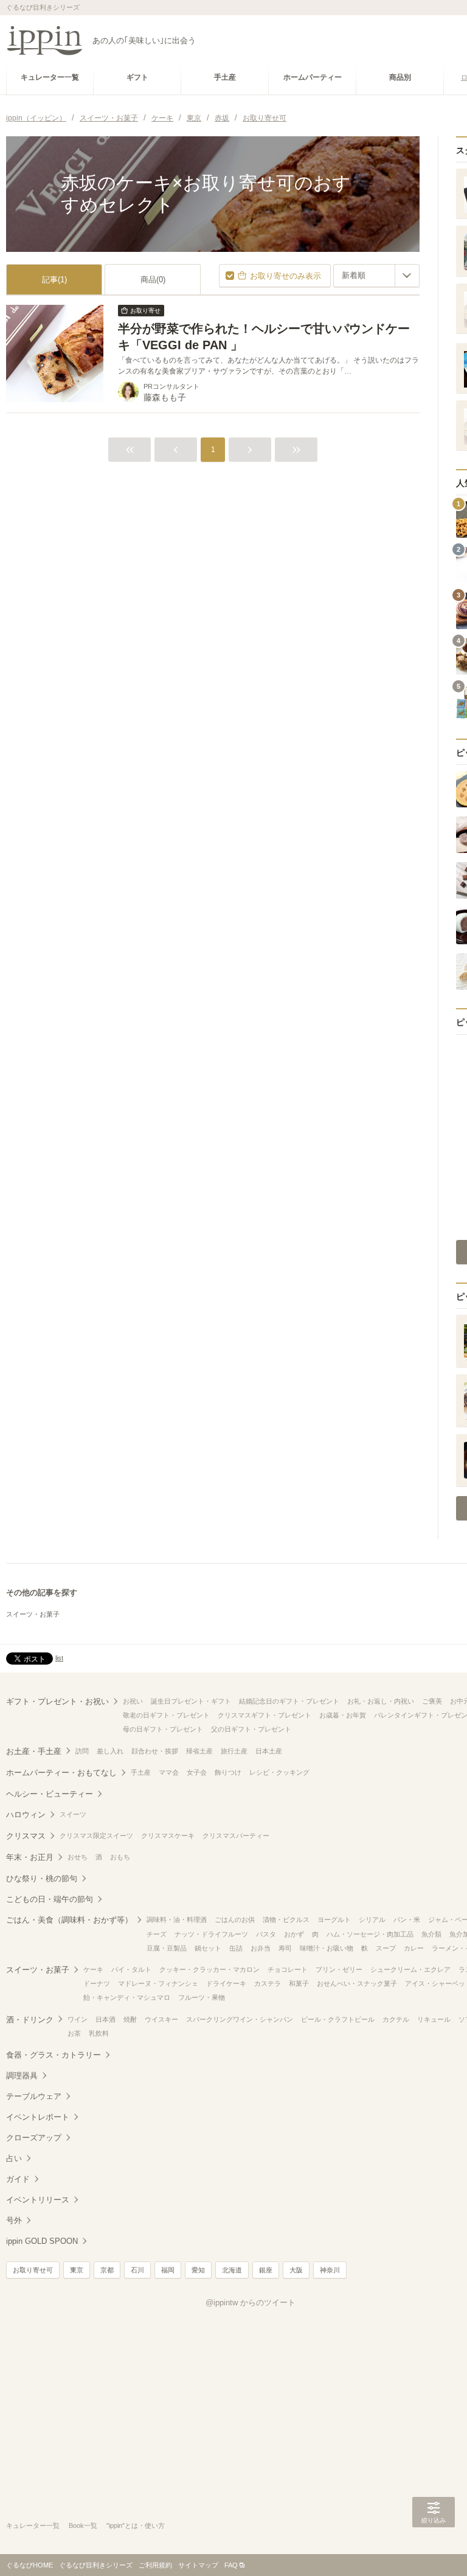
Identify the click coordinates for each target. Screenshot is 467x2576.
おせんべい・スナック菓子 (357, 1983)
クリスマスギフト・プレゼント (265, 1715)
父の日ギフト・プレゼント (251, 1729)
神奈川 (330, 2270)
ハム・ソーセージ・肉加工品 (370, 1934)
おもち (120, 1857)
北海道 (232, 2270)
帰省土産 (199, 1751)
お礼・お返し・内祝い (381, 1701)
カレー (414, 1948)
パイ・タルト (131, 1969)
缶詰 (236, 1948)
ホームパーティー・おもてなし (61, 1773)
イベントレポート (38, 2117)
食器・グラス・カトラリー (54, 2055)
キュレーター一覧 (33, 2526)
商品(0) (153, 280)
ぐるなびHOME (29, 2565)
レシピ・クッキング (279, 1772)
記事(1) (54, 280)
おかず (294, 1934)
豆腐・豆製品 (167, 1948)
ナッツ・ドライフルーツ (211, 1934)
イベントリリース (38, 2200)
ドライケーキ (226, 1983)
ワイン (78, 2019)
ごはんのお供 (235, 1920)
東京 (77, 2270)
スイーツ (73, 1814)
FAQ (231, 2565)
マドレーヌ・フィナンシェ (158, 1983)
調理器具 (22, 2076)
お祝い (133, 1701)
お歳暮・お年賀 (343, 1715)
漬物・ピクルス (286, 1920)
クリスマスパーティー (236, 1836)
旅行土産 (234, 1751)
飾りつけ (228, 1772)
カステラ (268, 1983)
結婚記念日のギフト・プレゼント (289, 1701)
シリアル (372, 1920)
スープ (386, 1948)
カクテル (396, 2019)
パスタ (266, 1934)
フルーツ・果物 (202, 1997)
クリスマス (26, 1836)
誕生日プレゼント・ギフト (191, 1701)
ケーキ (93, 1969)
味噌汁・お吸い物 (327, 1948)
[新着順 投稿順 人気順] (376, 276)
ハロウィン (26, 1815)
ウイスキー (161, 2019)
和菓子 (299, 1983)
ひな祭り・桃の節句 (42, 1878)
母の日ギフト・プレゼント (163, 1729)
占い (14, 2158)
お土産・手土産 (34, 1751)
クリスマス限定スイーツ (96, 1836)
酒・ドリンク (30, 2020)
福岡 (168, 2270)
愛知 (198, 2270)
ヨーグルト (334, 1920)
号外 (14, 2220)
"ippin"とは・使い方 (136, 2526)
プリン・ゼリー (339, 1969)
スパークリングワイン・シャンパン (240, 2019)
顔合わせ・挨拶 (155, 1751)
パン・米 (407, 1920)
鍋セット (208, 1948)
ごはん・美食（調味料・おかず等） (69, 1920)
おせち (78, 1857)
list (59, 1658)
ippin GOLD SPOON (42, 2241)
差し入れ (110, 1751)
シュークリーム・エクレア (410, 1969)
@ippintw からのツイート (251, 2303)
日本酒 (106, 2019)
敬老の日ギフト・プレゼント (166, 1715)
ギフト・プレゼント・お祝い (57, 1701)
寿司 (285, 1948)
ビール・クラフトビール (338, 2019)
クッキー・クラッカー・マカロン (209, 1969)
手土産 (141, 1772)
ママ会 (169, 1772)
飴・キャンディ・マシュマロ (127, 1997)
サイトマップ (198, 2565)
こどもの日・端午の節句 (50, 1899)
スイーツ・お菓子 (33, 1614)
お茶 (74, 2033)
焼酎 (130, 2019)
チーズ (157, 1934)
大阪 (296, 2270)
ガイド (18, 2179)
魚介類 (431, 1934)
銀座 (266, 2270)
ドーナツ (97, 1983)
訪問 (82, 1751)
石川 (137, 2270)
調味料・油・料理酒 (177, 1920)
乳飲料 (99, 2033)
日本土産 (269, 1751)
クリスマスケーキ (168, 1836)
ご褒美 (432, 1701)
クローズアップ (34, 2138)
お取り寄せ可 (33, 2270)
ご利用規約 (155, 2565)
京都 (107, 2270)
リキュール (434, 2019)
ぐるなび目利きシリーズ (96, 2565)
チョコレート (288, 1969)
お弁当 (261, 1948)
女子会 (197, 1772)
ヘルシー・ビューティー (50, 1794)
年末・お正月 (30, 1857)
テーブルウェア (34, 2096)
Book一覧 (83, 2526)
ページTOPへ (434, 2549)
